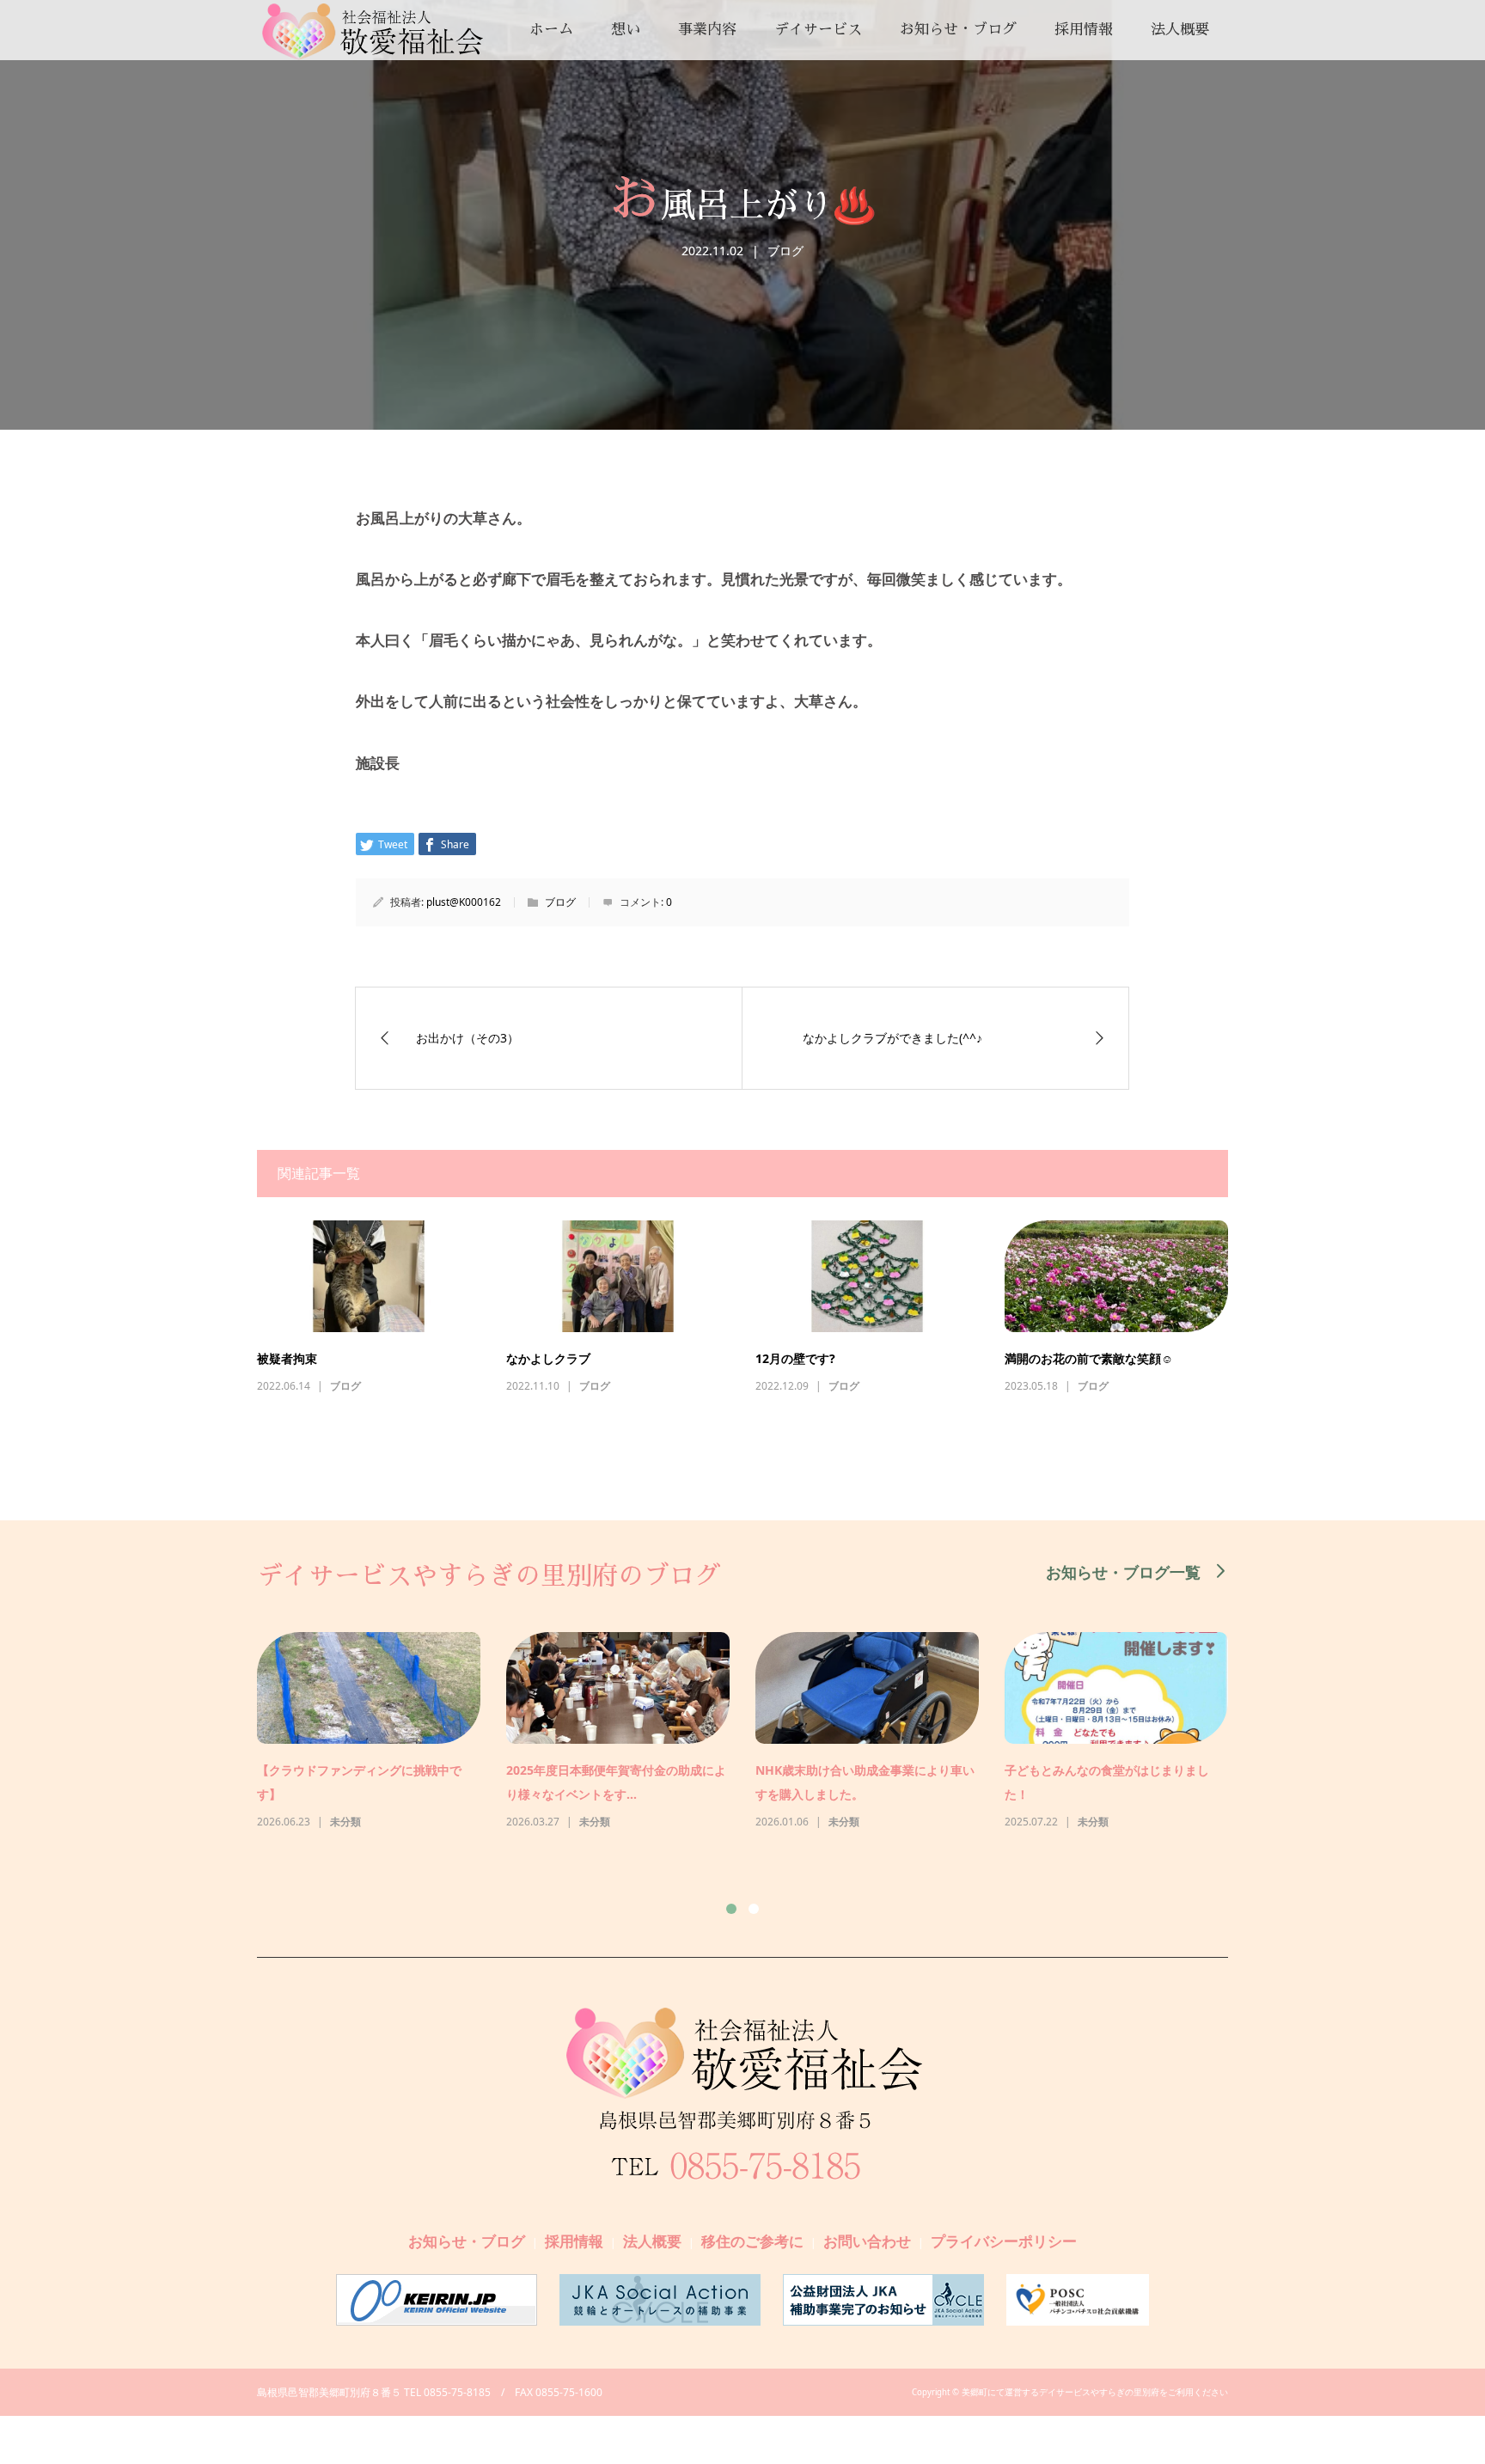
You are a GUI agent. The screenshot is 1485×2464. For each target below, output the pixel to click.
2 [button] (754, 1909)
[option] (755, 1732)
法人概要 (1180, 30)
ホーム (551, 30)
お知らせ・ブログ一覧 (1123, 1571)
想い (626, 30)
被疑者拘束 (287, 1358)
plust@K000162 (464, 902)
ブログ (785, 251)
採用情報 (1084, 30)
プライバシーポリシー (1004, 2241)
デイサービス (818, 30)
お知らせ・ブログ (958, 30)
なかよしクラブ (548, 1358)
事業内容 (707, 30)
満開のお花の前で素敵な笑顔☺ (1089, 1358)
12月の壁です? (795, 1358)
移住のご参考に (752, 2241)
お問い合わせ (867, 2241)
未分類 (345, 1822)
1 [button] (731, 1909)
